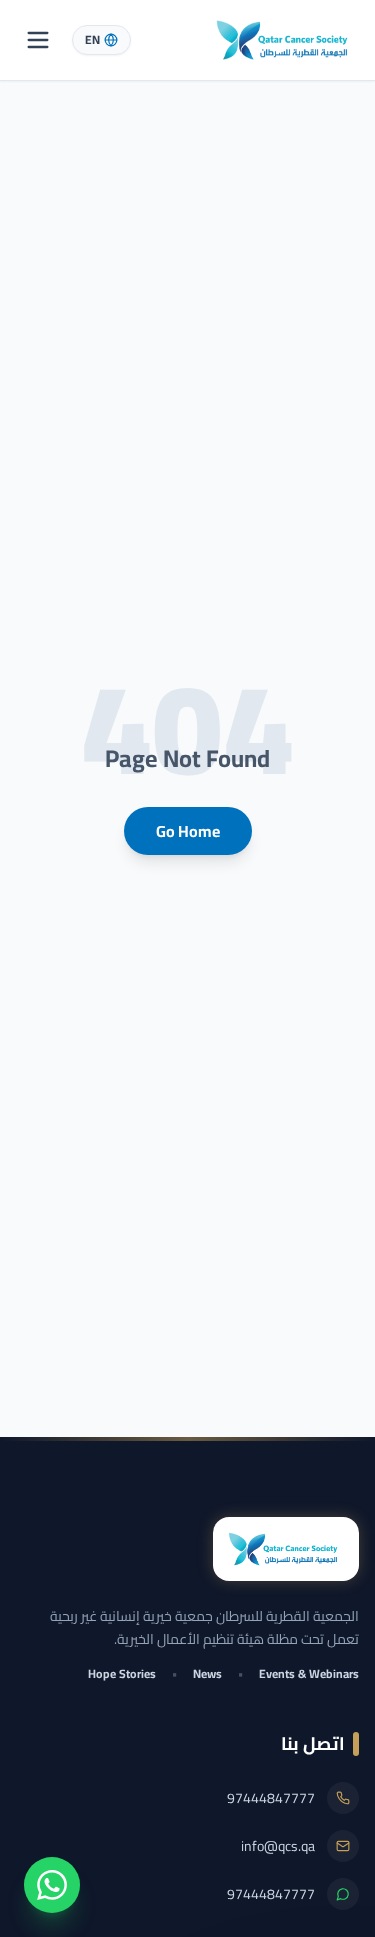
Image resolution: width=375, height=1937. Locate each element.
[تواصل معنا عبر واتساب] (52, 1885)
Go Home (188, 831)
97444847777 (271, 1798)
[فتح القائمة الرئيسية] (38, 40)
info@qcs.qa (278, 1846)
